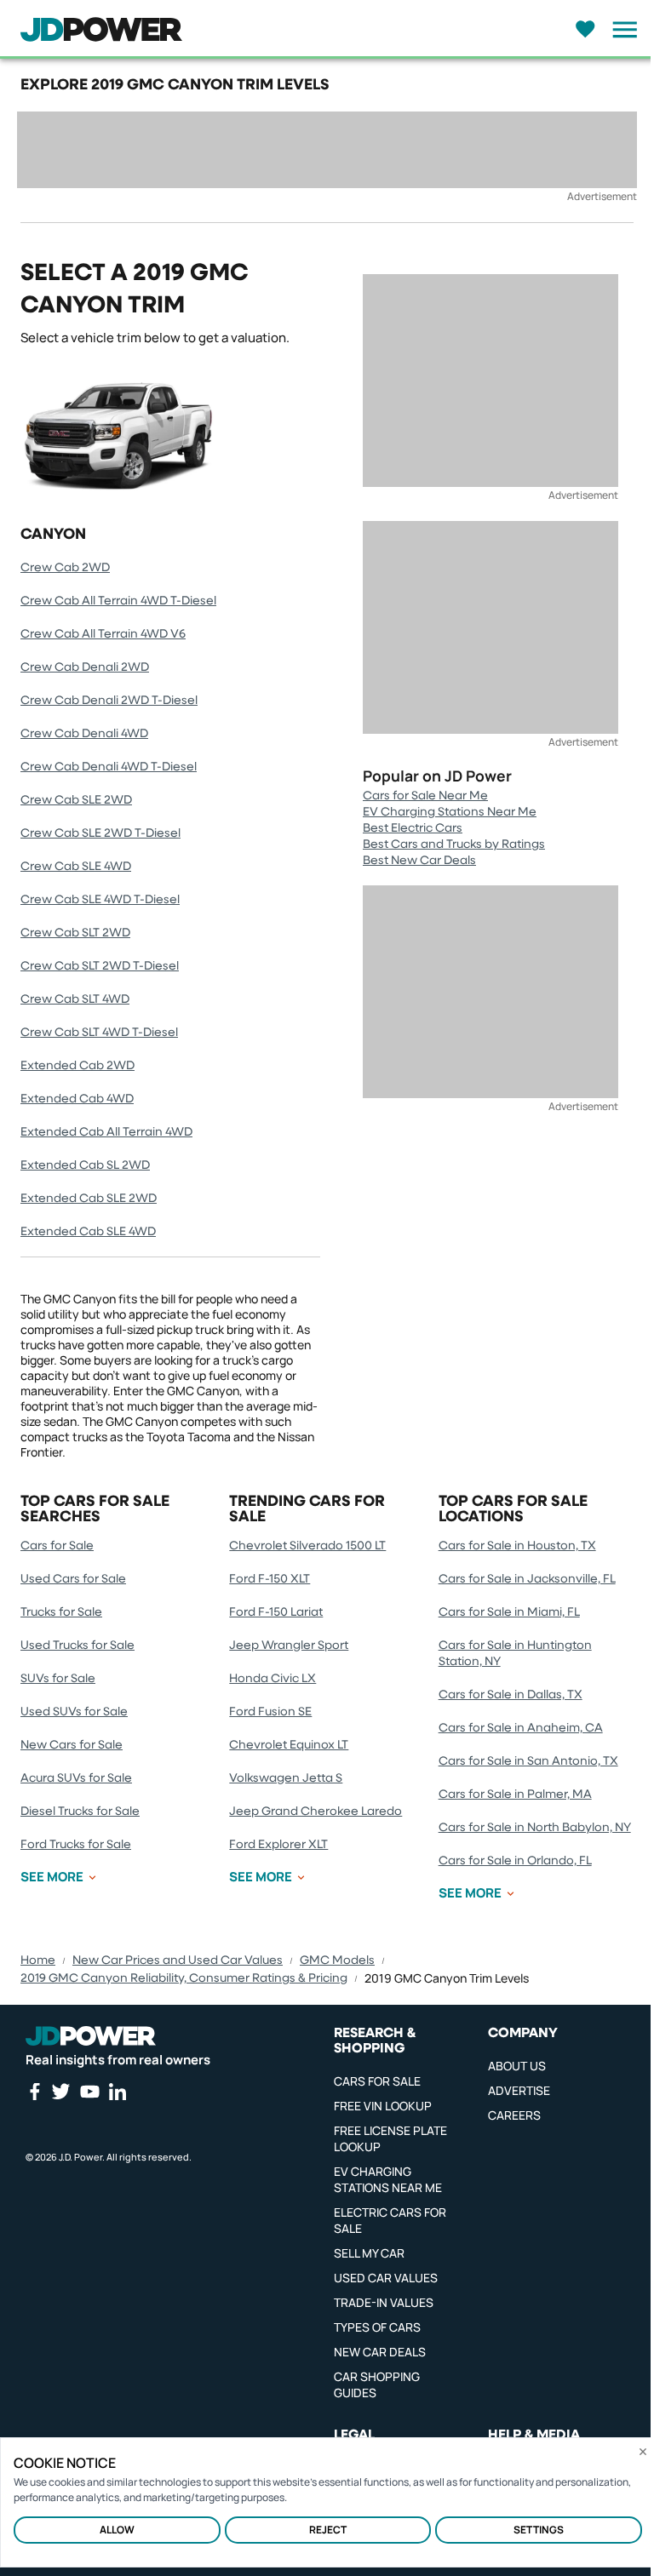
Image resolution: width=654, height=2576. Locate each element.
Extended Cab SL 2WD (85, 1165)
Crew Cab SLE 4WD (76, 867)
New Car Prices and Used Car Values (178, 1961)
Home (38, 1961)
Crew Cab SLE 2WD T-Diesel (100, 833)
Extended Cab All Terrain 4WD (106, 1132)
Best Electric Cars (413, 828)
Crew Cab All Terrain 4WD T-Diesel (118, 601)
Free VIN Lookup (383, 2106)
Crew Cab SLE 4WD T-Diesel (100, 900)
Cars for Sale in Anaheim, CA (521, 1728)
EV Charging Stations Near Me (450, 812)
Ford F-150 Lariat (276, 1612)
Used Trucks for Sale (77, 1646)
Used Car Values (386, 2278)
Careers (514, 2115)
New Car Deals (380, 2352)
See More (52, 1877)
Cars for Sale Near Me (425, 796)
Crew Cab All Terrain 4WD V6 (103, 634)
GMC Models (337, 1961)
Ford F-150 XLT (270, 1579)
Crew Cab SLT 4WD (75, 999)
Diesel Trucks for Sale (80, 1812)
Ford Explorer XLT (278, 1845)
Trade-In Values (384, 2302)
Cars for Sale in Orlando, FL (515, 1861)
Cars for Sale (57, 1546)
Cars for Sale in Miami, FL (509, 1612)
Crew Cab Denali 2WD (85, 667)
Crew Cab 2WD (65, 568)
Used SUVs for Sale (74, 1712)
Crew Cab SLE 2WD (76, 800)
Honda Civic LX (272, 1679)
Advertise (519, 2090)
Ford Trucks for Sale (76, 1845)
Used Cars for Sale (73, 1579)
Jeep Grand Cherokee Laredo (316, 1812)
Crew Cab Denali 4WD (84, 734)
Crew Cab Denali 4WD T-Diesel (109, 767)
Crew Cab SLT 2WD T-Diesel (100, 966)
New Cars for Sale (72, 1745)
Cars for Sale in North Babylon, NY (535, 1828)
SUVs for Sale (58, 1679)
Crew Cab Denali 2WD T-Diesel (109, 701)
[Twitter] (60, 2091)
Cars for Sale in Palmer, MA (515, 1795)
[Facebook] (34, 2092)
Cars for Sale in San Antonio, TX (528, 1761)
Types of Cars (377, 2327)
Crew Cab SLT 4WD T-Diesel (99, 1033)
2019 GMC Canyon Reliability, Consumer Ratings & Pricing (184, 1978)
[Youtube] (89, 2092)
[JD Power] (91, 2035)
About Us (517, 2066)
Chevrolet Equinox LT (289, 1745)
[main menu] (620, 30)
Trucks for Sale (61, 1612)
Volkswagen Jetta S (286, 1778)
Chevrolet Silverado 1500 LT (307, 1546)
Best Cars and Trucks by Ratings (454, 844)
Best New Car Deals (419, 861)
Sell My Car (369, 2253)
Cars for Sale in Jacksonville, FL (527, 1579)
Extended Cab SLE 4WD (88, 1232)
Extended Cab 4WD (77, 1099)
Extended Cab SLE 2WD (89, 1199)
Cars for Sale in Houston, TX (517, 1546)
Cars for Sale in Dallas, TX (511, 1695)
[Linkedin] (118, 2092)
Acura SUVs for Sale (76, 1778)
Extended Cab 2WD (77, 1066)
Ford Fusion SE (270, 1712)
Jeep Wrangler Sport (289, 1646)
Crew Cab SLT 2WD (75, 933)
